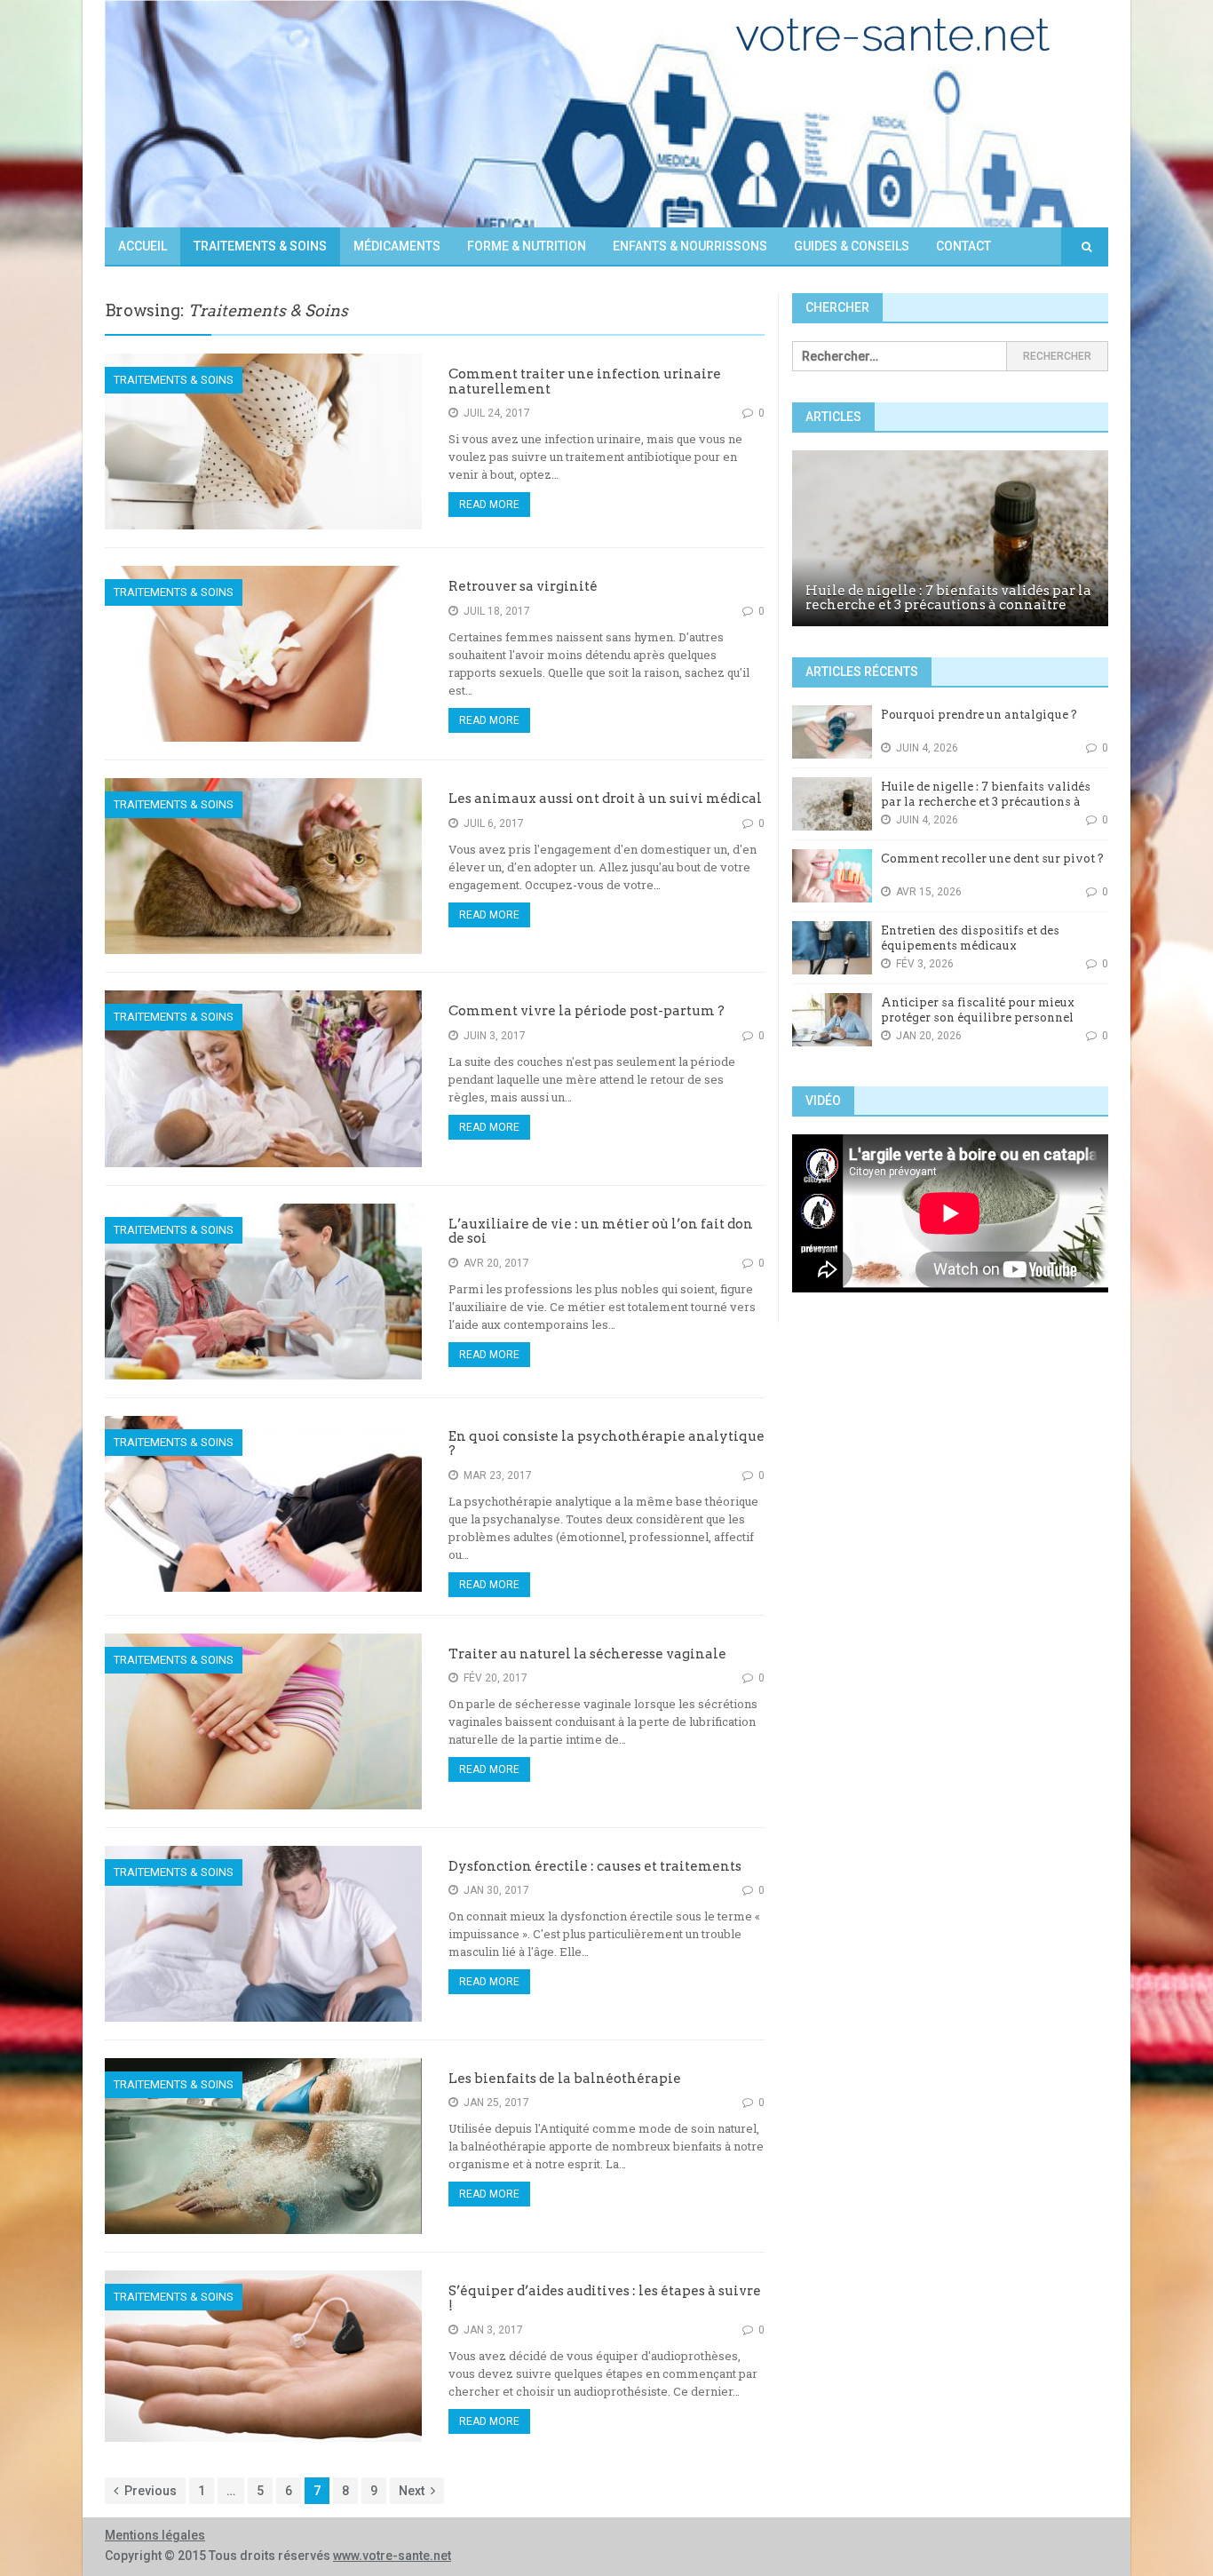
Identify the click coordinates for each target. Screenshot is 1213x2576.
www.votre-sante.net (392, 2556)
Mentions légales (155, 2535)
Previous (151, 2491)
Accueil (143, 246)
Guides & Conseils (852, 246)
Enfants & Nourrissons (690, 246)
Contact (963, 246)
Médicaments (397, 246)
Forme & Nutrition (527, 246)
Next (412, 2491)
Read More (489, 505)
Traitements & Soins (260, 246)
